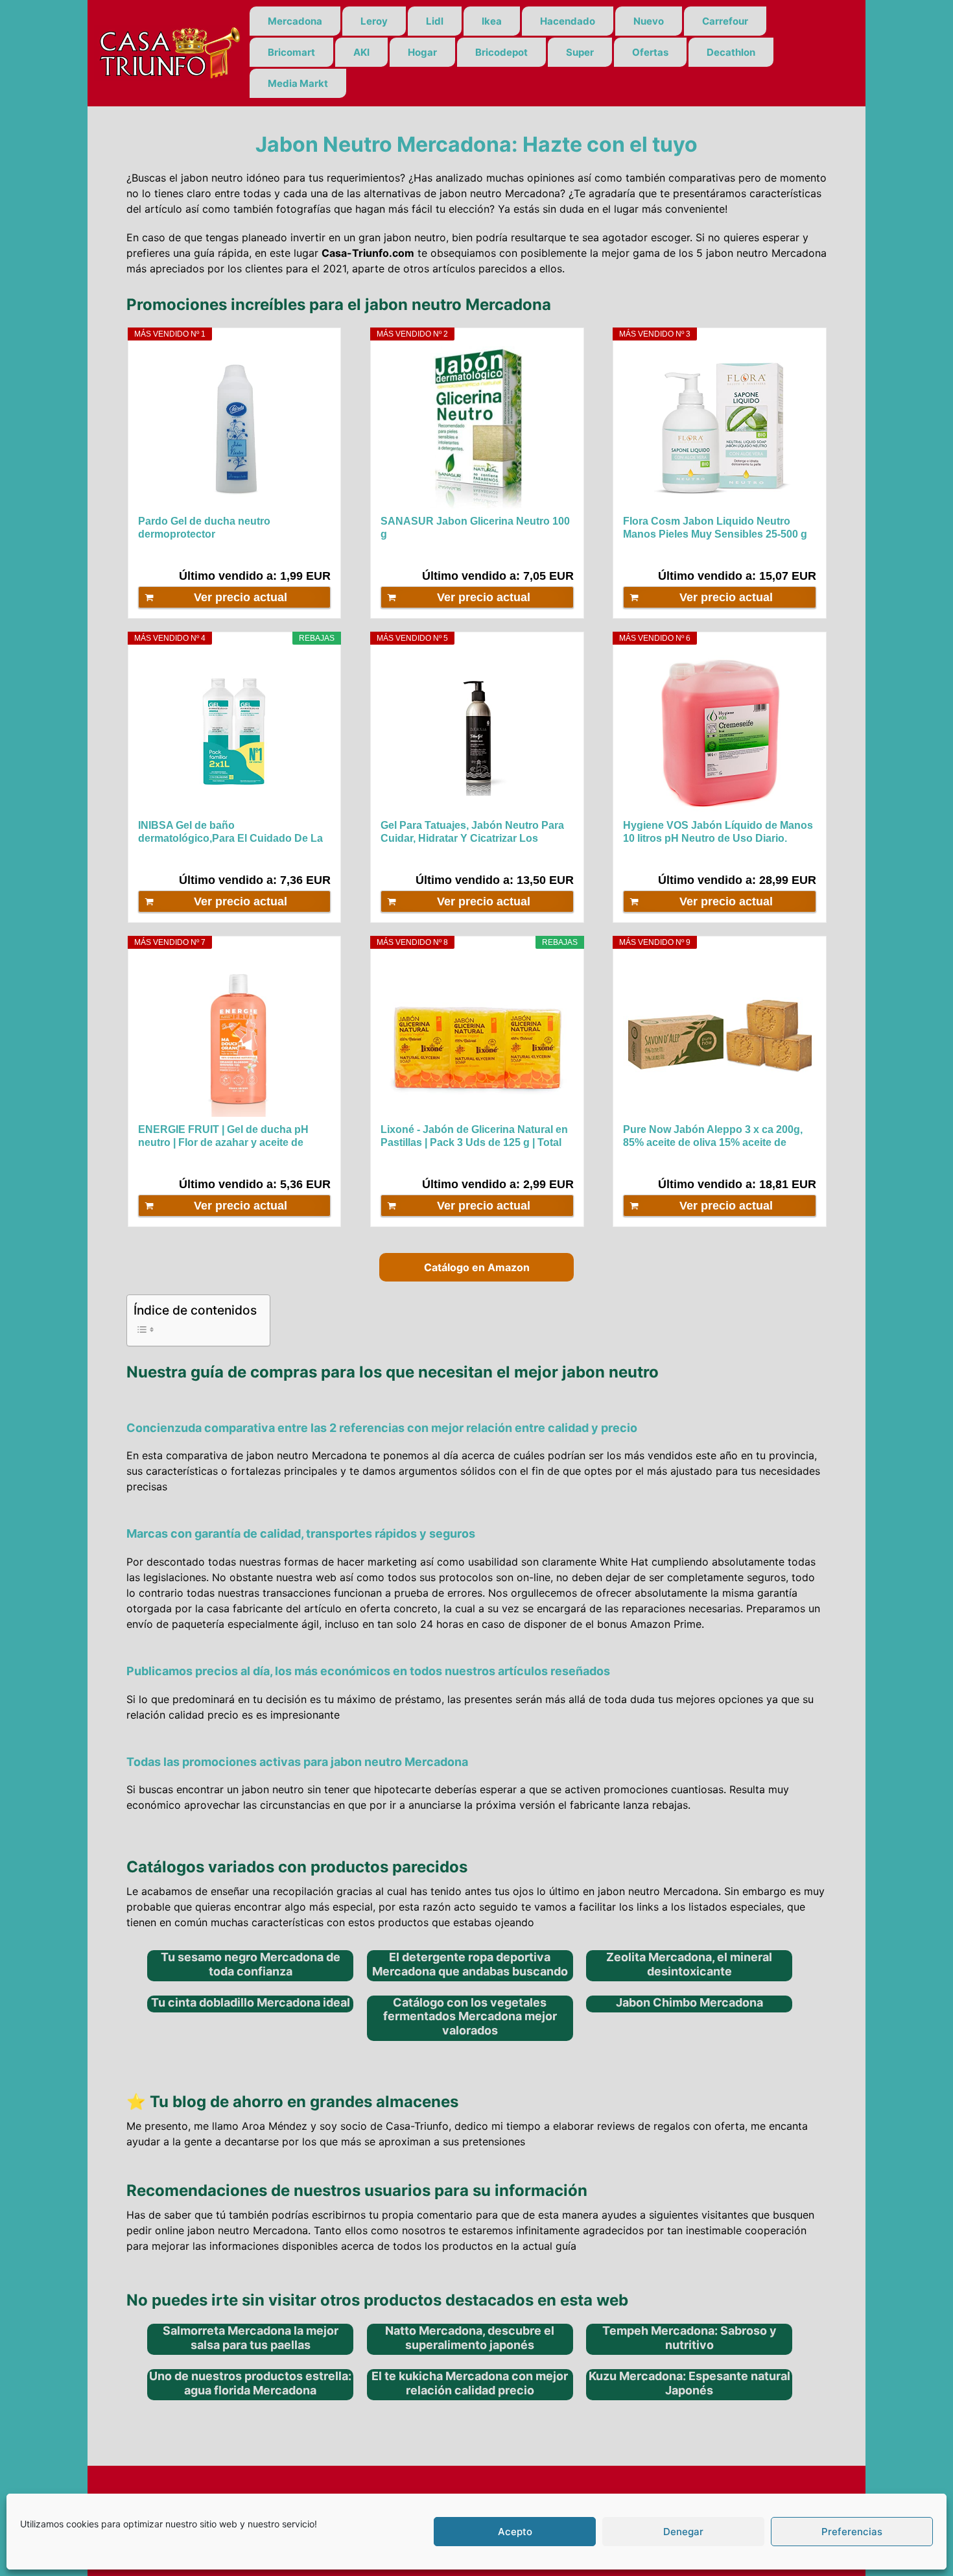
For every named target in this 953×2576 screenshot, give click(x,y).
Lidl (435, 21)
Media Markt (298, 83)
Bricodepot (501, 52)
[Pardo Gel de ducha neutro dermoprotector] (234, 427)
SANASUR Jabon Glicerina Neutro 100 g (475, 528)
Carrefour (725, 21)
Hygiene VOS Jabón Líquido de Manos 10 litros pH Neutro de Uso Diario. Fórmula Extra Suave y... (718, 832)
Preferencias (852, 2532)
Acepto (515, 2532)
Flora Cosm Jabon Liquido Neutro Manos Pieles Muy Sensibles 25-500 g (715, 528)
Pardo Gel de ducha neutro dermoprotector (204, 528)
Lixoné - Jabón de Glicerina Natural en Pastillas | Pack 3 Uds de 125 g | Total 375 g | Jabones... (474, 1137)
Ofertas (650, 52)
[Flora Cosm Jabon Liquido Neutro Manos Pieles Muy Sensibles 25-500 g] (719, 427)
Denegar (683, 2532)
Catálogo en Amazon (477, 1267)
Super (580, 52)
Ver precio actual (241, 597)
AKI (361, 52)
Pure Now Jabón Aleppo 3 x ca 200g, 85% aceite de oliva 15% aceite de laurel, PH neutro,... (713, 1137)
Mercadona (295, 21)
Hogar (422, 52)
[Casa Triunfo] (169, 52)
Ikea (492, 21)
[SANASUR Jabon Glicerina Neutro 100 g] (477, 427)
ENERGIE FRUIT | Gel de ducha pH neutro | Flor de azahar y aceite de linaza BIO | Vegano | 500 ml (223, 1137)
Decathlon (731, 52)
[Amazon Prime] (313, 554)
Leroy (374, 21)
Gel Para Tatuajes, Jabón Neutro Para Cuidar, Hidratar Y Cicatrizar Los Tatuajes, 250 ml (472, 832)
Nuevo (649, 21)
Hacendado (568, 21)
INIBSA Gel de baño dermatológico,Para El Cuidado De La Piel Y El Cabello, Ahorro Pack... (230, 832)
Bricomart (291, 52)
